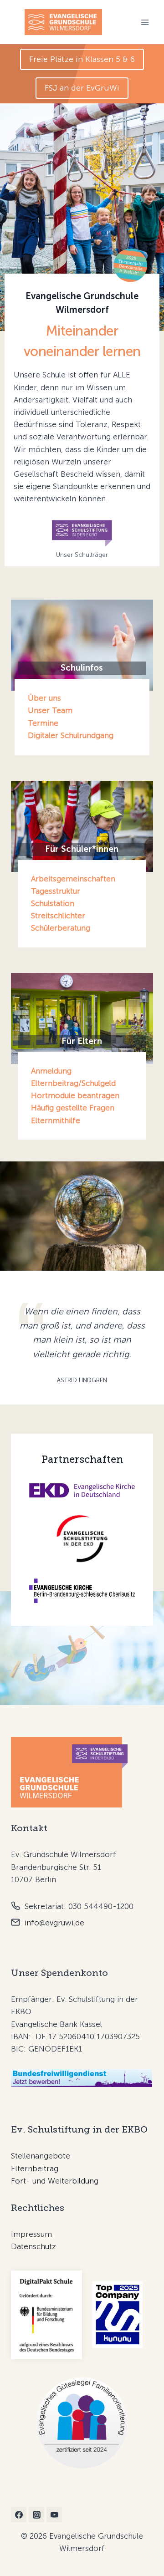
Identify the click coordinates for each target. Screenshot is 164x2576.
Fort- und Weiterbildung (55, 2181)
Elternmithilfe (56, 1120)
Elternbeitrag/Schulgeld (73, 1083)
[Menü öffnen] (145, 22)
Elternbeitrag (35, 2169)
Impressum (31, 2234)
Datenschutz (33, 2246)
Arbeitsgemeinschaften (73, 879)
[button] (82, 59)
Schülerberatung (61, 928)
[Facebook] (19, 2515)
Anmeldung (51, 1071)
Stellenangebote (41, 2156)
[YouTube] (54, 2515)
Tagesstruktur (56, 891)
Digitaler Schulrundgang (71, 735)
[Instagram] (36, 2515)
